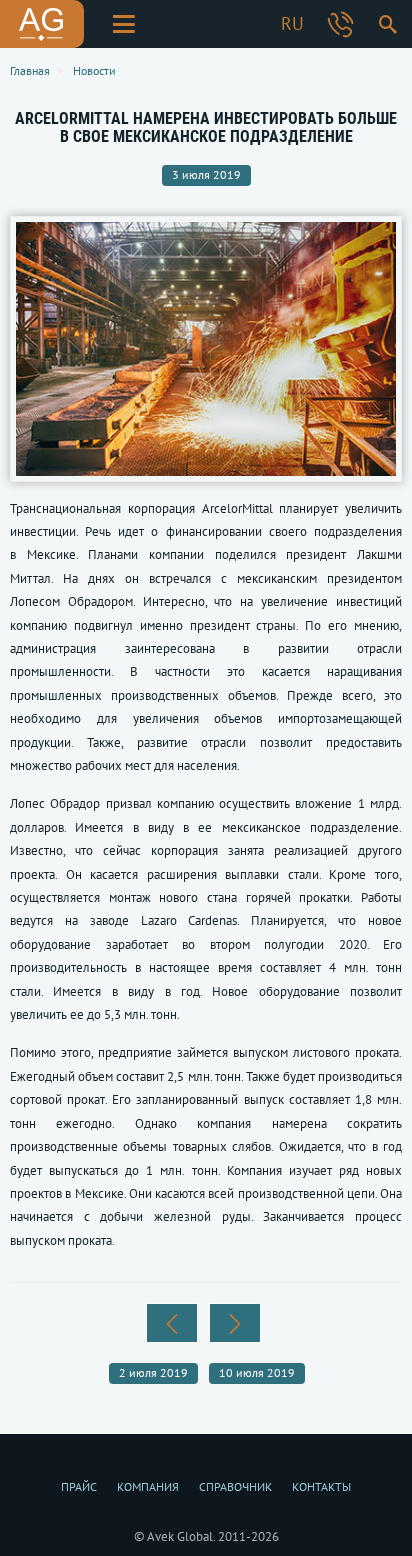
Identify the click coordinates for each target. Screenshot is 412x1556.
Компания (148, 1486)
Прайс (79, 1486)
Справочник (235, 1486)
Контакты (321, 1486)
